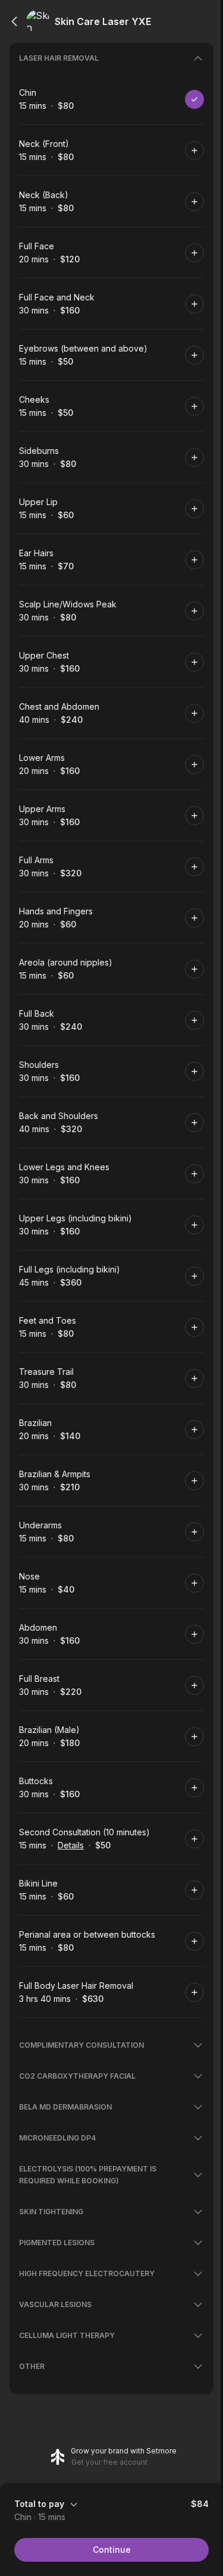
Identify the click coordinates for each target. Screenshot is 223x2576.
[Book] (194, 99)
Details (71, 1845)
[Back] (14, 21)
